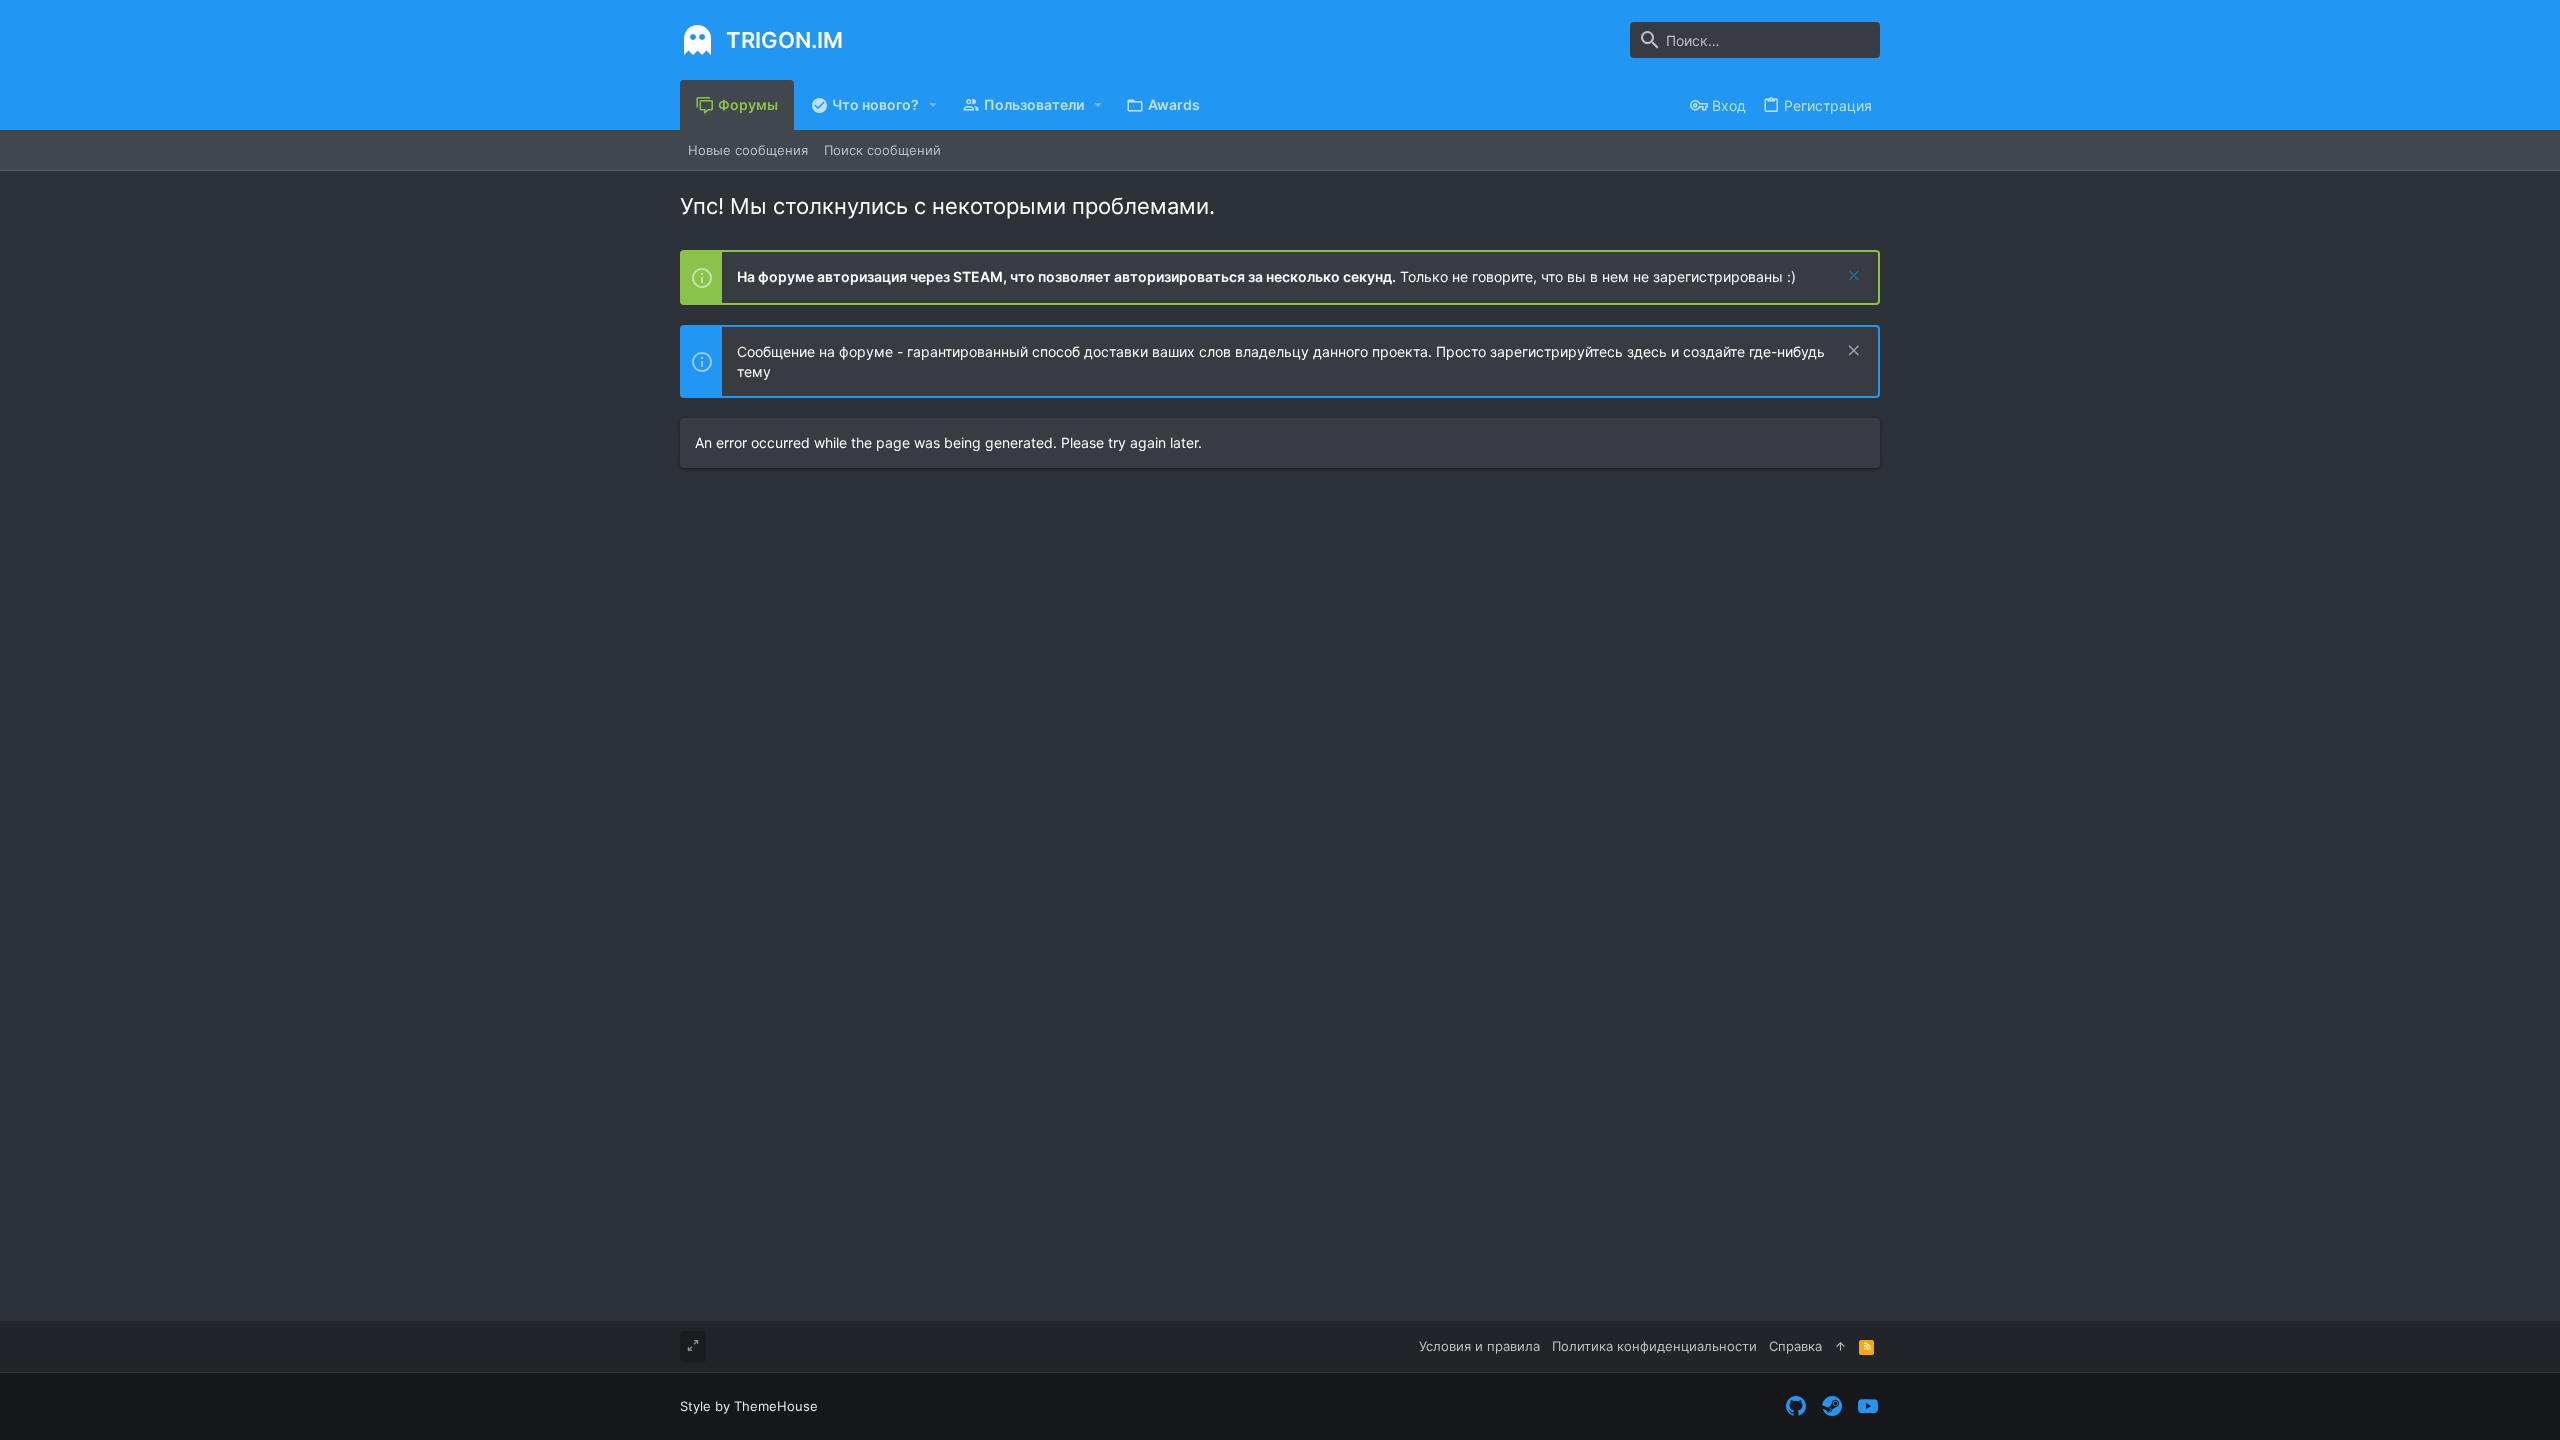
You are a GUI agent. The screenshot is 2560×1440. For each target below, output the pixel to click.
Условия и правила (1479, 1346)
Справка (1795, 1346)
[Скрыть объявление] (1851, 277)
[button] (933, 105)
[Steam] (1832, 1406)
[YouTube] (1868, 1406)
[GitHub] (1796, 1406)
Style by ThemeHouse (749, 1406)
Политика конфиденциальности (1654, 1346)
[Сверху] (1840, 1346)
